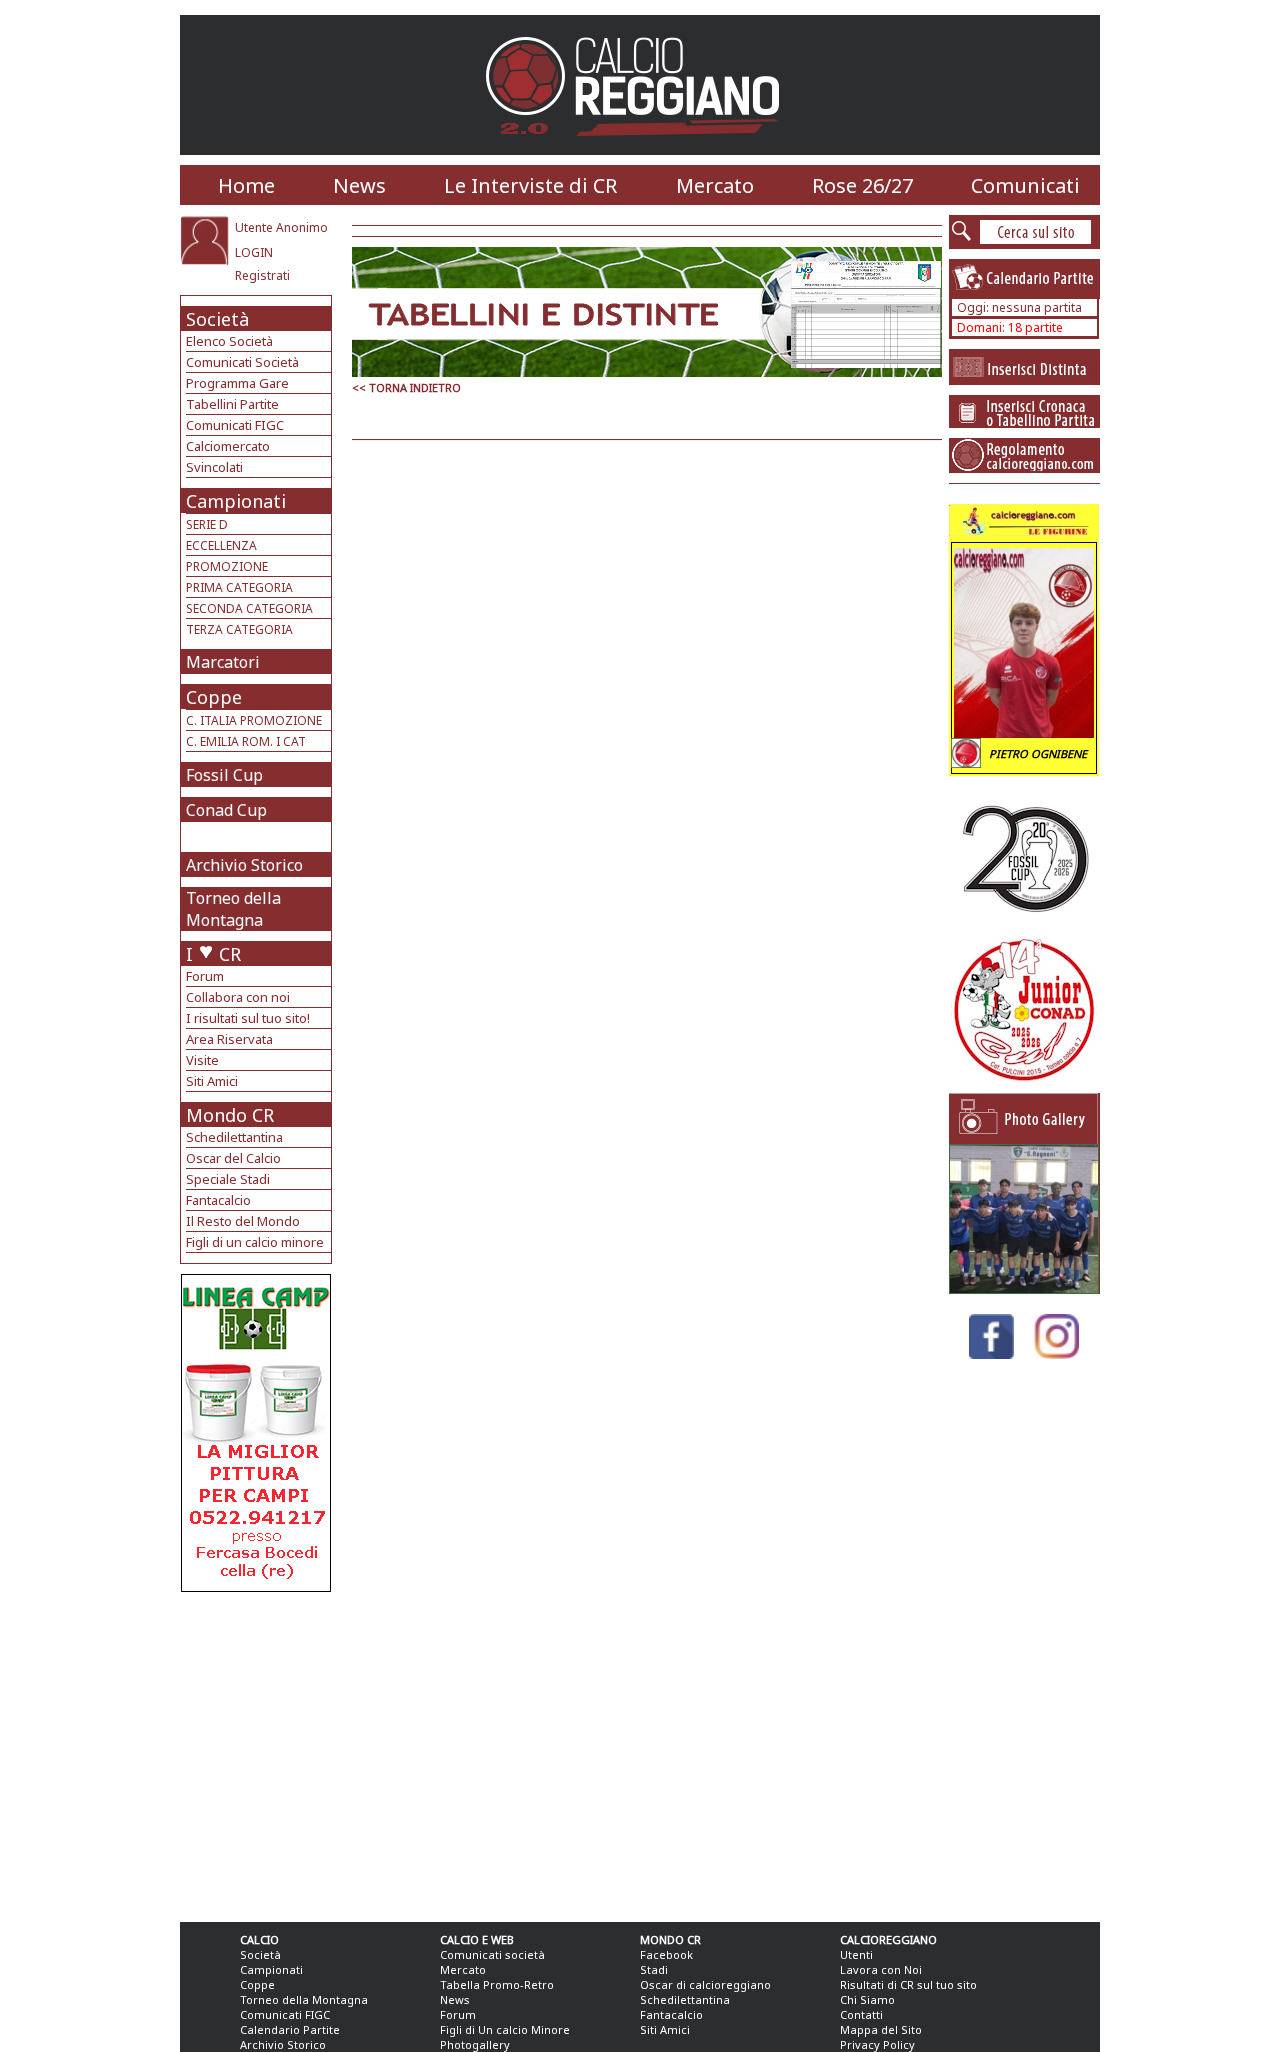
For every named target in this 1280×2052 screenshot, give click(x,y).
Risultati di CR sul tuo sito (908, 1984)
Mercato (715, 185)
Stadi (654, 1969)
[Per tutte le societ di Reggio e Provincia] (256, 1586)
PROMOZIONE (227, 566)
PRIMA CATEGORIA (239, 587)
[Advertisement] (258, 1752)
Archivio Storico (244, 865)
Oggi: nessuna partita (1019, 307)
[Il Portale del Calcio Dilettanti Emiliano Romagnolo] (640, 149)
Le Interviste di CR (530, 185)
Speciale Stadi (228, 1179)
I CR (213, 954)
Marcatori (223, 662)
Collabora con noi (238, 997)
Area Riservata (229, 1039)
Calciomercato (228, 446)
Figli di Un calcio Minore (505, 2029)
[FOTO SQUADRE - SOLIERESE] (1024, 1288)
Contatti (861, 2014)
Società (217, 319)
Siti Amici (212, 1081)
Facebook (666, 1954)
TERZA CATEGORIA (239, 629)
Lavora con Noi (881, 1969)
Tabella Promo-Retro (497, 1984)
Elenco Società (229, 341)
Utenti (856, 1954)
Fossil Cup (224, 775)
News (359, 185)
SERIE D (207, 524)
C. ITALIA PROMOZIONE (254, 720)
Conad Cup (226, 810)
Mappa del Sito (881, 2029)
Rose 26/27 (862, 185)
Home (246, 185)
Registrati (262, 275)
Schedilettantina (234, 1137)
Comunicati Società (242, 362)
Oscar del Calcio (233, 1158)
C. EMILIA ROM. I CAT (246, 741)
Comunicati (1025, 185)
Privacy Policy (877, 2044)
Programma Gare (237, 383)
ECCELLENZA (221, 545)
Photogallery (475, 2044)
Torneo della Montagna (233, 909)
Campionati (236, 501)
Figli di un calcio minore (255, 1242)
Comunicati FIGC (235, 425)
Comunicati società (492, 1954)
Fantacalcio (218, 1200)
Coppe (214, 697)
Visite (202, 1060)
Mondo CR (230, 1115)
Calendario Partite (290, 2029)
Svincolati (214, 467)
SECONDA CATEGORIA (249, 608)
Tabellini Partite (232, 404)
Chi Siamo (867, 1999)
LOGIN (254, 252)
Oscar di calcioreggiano (705, 1984)
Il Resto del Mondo (243, 1221)
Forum (205, 976)
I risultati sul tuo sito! (248, 1018)
